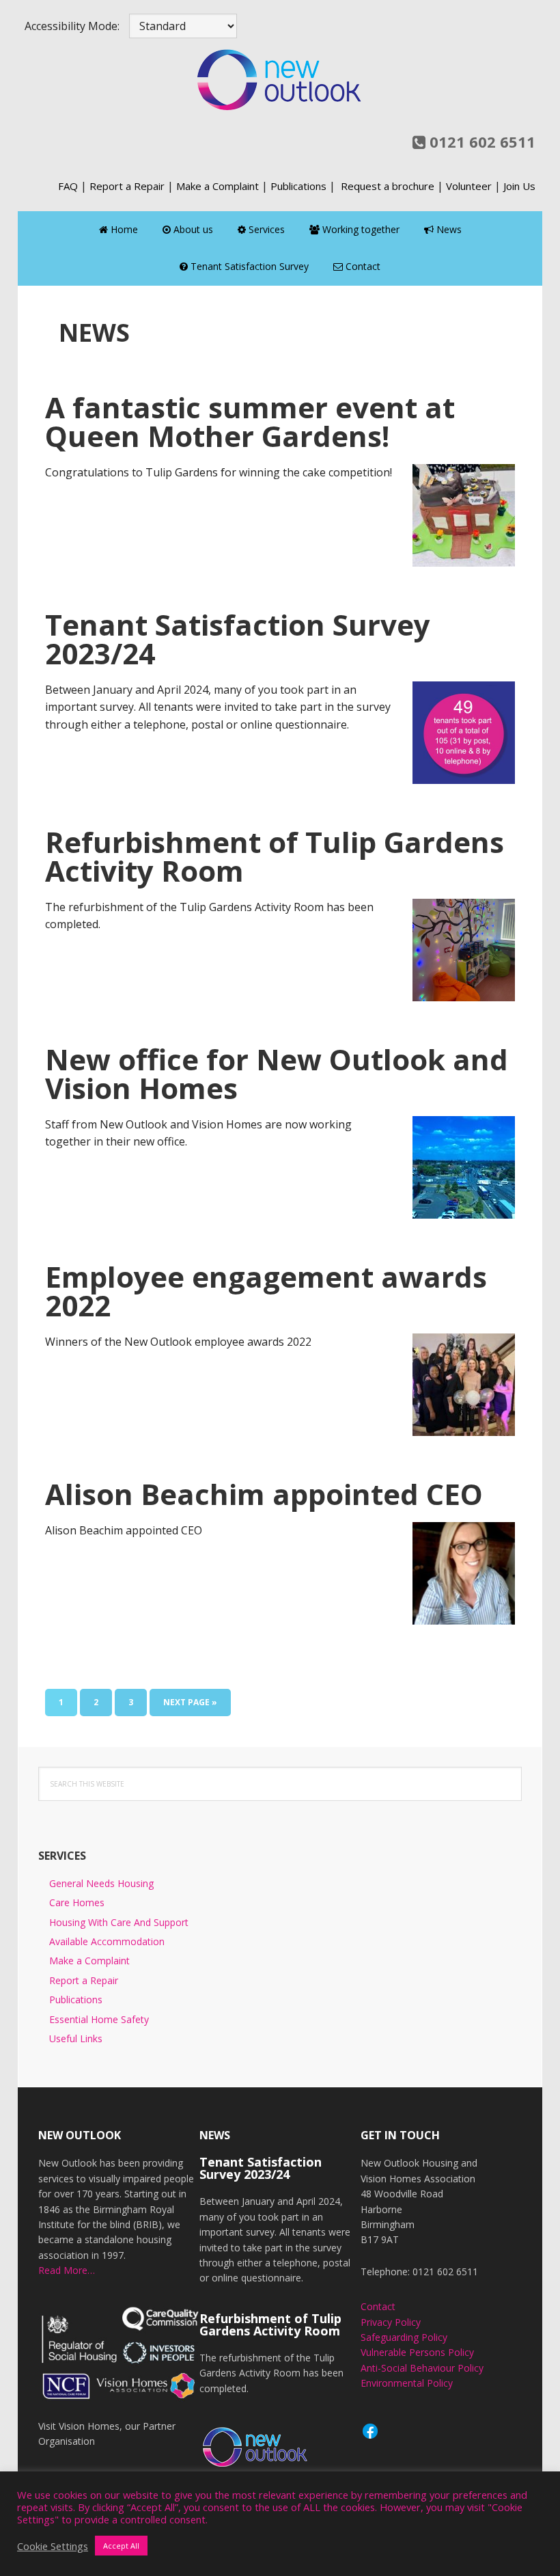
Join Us (519, 186)
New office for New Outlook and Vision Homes (277, 1073)
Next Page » (190, 1706)
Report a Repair (127, 186)
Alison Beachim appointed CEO (264, 1494)
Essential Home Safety (99, 2019)
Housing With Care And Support (119, 1922)
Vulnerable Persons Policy (417, 2352)
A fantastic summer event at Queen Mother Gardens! (250, 421)
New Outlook (280, 79)
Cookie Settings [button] (53, 2546)
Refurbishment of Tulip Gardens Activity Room (275, 856)
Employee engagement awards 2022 (266, 1291)
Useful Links (76, 2038)
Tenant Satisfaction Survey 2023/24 (238, 639)
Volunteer (469, 186)
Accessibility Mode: (72, 26)
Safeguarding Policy (404, 2337)
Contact (378, 2306)
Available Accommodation (107, 1941)
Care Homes (77, 1902)
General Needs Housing (101, 1883)
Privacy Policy (391, 2322)
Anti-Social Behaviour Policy (422, 2368)
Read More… (67, 2270)
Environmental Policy (407, 2383)
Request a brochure (388, 186)
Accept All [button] (121, 2546)
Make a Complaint (218, 186)
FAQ (68, 186)
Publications (298, 186)
